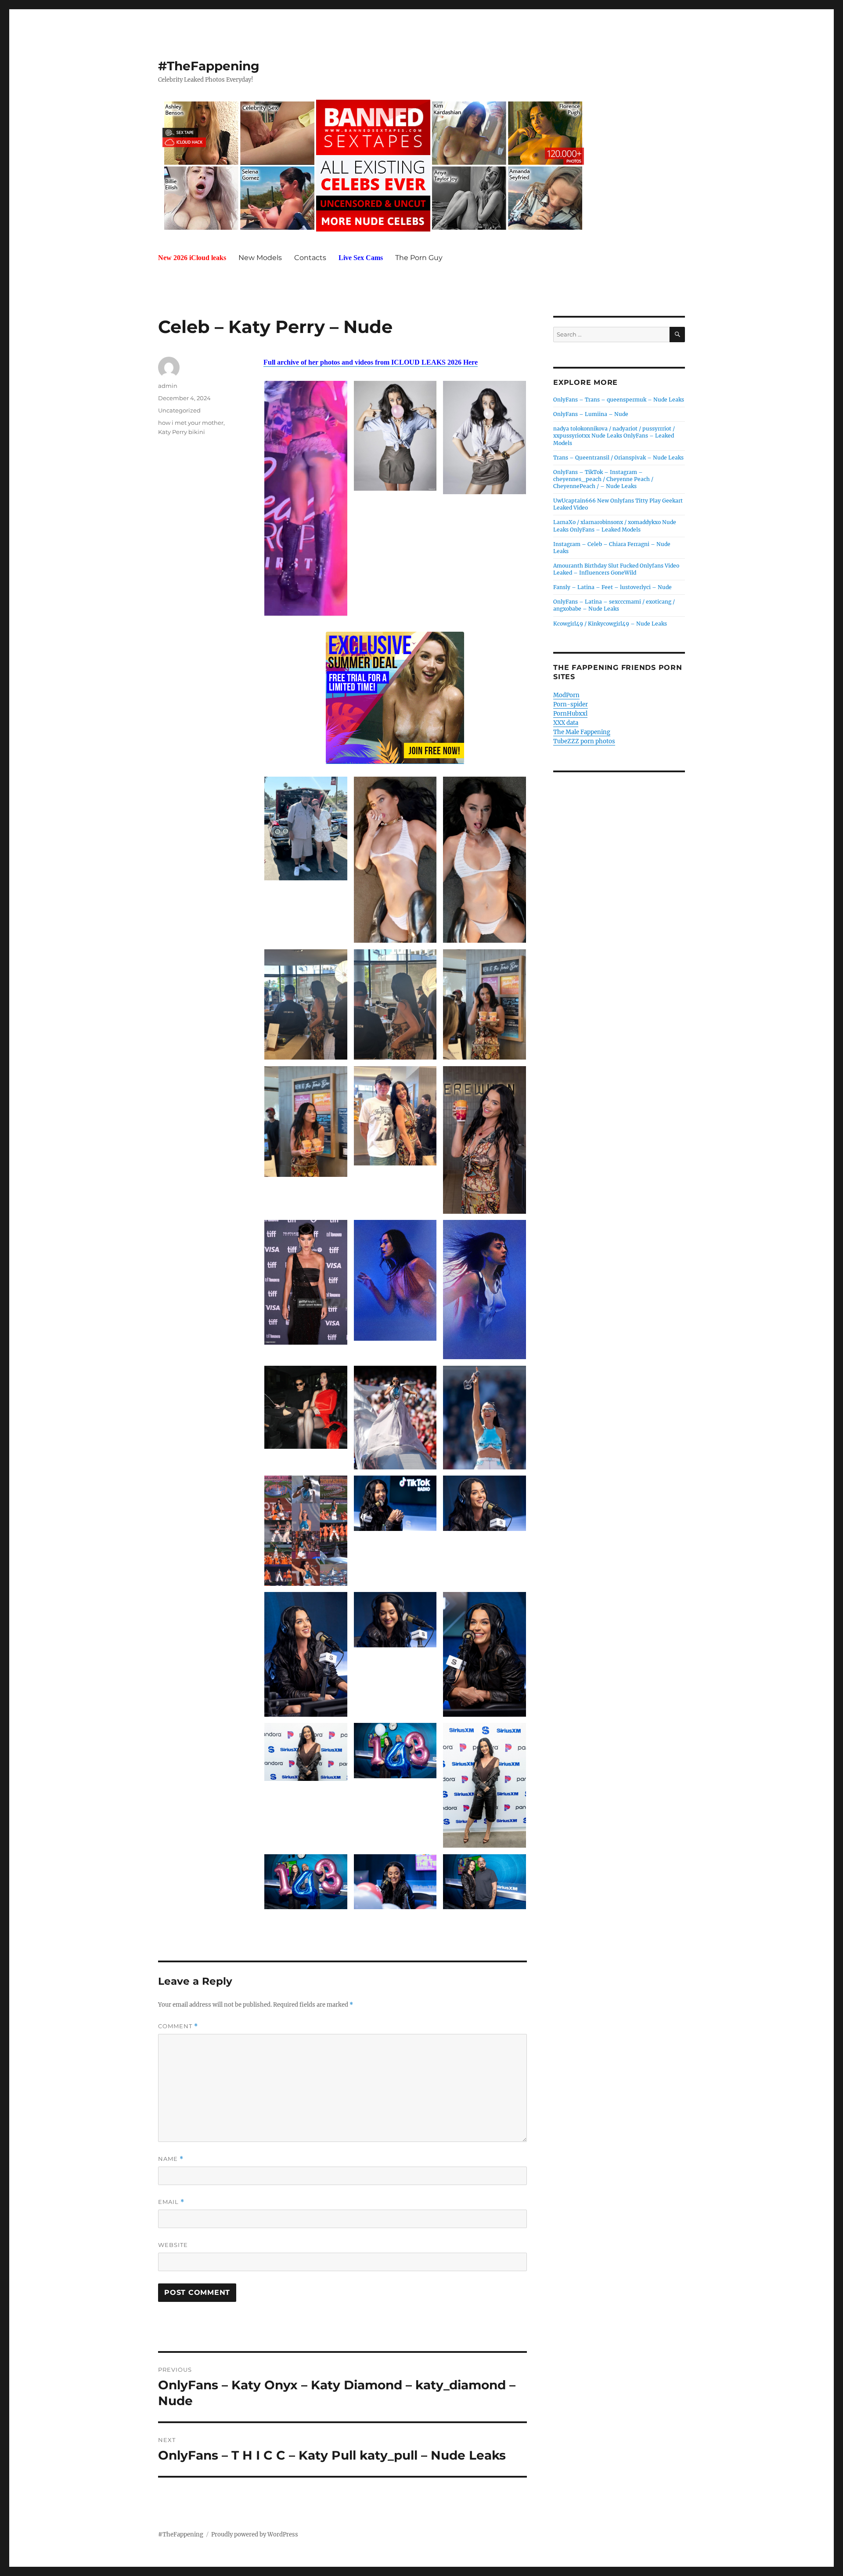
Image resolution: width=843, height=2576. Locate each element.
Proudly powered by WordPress (255, 2534)
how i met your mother (191, 423)
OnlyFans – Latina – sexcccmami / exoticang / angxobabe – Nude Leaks (614, 605)
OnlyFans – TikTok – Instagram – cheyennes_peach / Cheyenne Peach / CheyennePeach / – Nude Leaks (603, 479)
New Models (260, 258)
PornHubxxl (570, 714)
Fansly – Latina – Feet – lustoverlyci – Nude (612, 587)
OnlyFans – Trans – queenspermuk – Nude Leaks (619, 400)
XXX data (566, 723)
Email (171, 2202)
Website (173, 2245)
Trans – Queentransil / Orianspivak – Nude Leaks (618, 458)
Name (171, 2159)
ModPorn (566, 695)
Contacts (310, 258)
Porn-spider (571, 704)
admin (168, 386)
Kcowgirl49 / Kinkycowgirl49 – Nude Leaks (610, 624)
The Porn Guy (419, 258)
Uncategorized (179, 410)
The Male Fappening (582, 732)
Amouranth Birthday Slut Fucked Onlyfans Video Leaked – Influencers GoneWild (616, 569)
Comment (178, 2026)
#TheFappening (209, 66)
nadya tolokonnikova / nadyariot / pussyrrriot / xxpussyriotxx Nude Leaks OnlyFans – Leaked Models (614, 436)
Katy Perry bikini (182, 432)
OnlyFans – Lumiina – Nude (591, 414)
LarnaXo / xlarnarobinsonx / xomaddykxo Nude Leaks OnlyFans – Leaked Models (615, 526)
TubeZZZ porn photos (584, 741)
